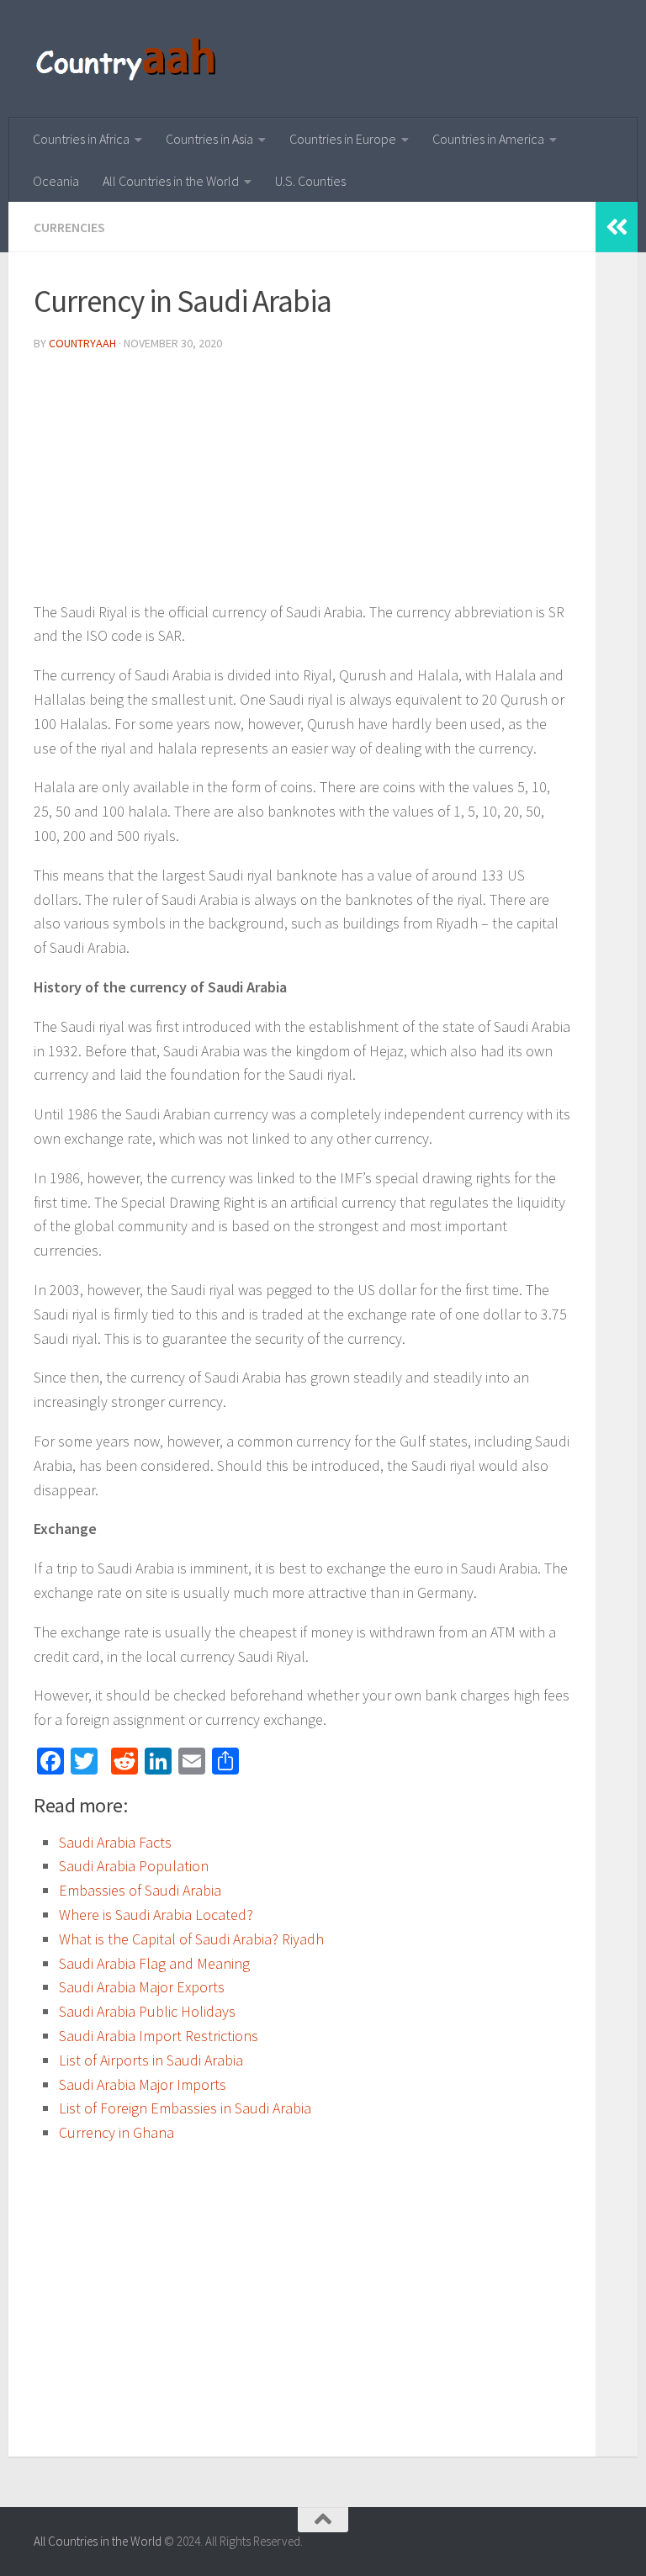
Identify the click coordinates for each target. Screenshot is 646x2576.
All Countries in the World (171, 181)
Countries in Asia (209, 139)
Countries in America (488, 139)
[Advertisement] (302, 483)
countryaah (82, 343)
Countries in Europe (343, 139)
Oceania (56, 181)
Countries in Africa (81, 139)
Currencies (69, 227)
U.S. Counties (310, 181)
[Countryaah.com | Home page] (128, 59)
